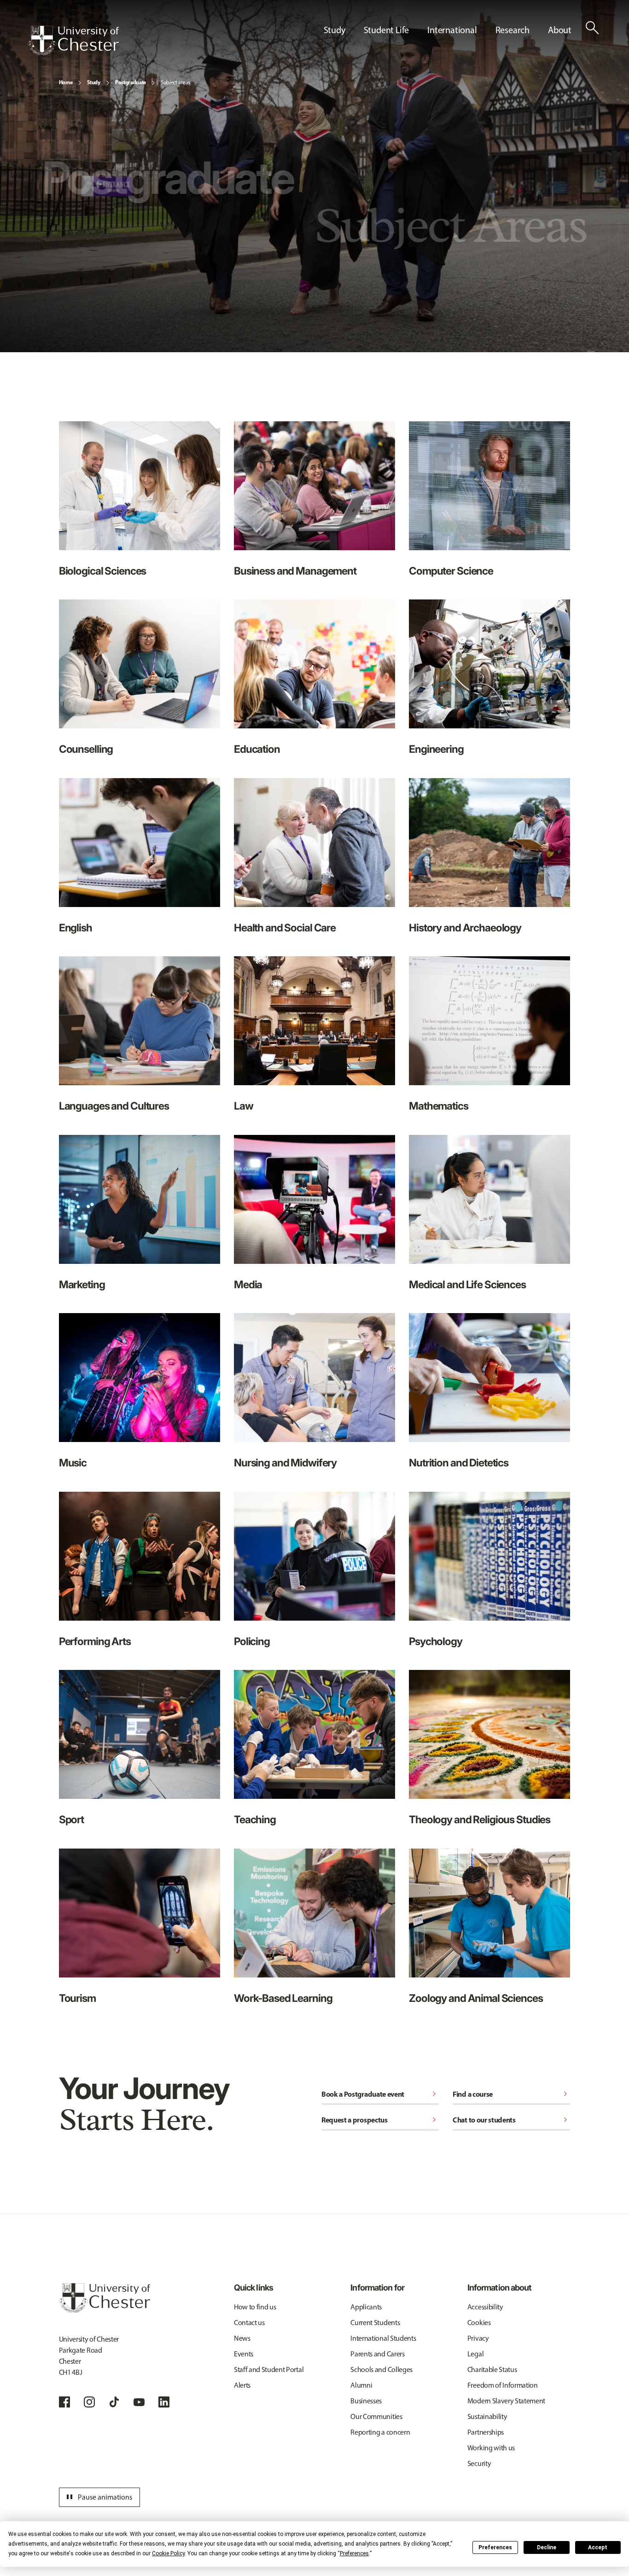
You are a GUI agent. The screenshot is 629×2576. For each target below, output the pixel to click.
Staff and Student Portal (269, 2370)
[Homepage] (73, 41)
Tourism (77, 1998)
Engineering (436, 749)
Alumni (361, 2385)
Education (257, 749)
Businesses (366, 2401)
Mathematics (439, 1106)
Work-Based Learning (283, 1998)
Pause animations (98, 2497)
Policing (252, 1641)
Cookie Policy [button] (168, 2553)
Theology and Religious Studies (480, 1819)
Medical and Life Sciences (467, 1284)
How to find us (255, 2307)
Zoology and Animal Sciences (476, 1998)
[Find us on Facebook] (64, 2402)
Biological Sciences (103, 571)
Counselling (86, 749)
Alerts (242, 2385)
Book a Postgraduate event (380, 2094)
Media (248, 1284)
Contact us (249, 2323)
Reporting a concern (380, 2432)
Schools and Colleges (381, 2370)
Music (73, 1462)
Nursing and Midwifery (285, 1462)
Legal (475, 2354)
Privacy (478, 2338)
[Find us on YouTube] (139, 2402)
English (76, 927)
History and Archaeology (465, 927)
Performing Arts (95, 1641)
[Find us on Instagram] (89, 2402)
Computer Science (451, 571)
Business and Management (295, 571)
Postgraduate (131, 82)
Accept (598, 2547)
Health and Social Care (285, 927)
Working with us (491, 2448)
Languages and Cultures (114, 1106)
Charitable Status (492, 2370)
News (242, 2338)
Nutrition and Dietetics (459, 1462)
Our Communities (376, 2416)
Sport (71, 1819)
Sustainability (487, 2416)
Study (93, 82)
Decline (547, 2547)
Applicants (366, 2307)
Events (244, 2354)
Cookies (479, 2323)
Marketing (82, 1284)
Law (244, 1106)
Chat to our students (511, 2120)
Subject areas (175, 82)
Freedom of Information (503, 2385)
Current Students (375, 2323)
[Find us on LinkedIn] (164, 2402)
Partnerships (486, 2432)
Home (66, 82)
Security (479, 2463)
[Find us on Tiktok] (114, 2402)
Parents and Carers (377, 2354)
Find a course (511, 2094)
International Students (383, 2338)
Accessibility (485, 2307)
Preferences (495, 2547)
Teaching (255, 1819)
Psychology (436, 1641)
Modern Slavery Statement (506, 2401)
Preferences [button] (354, 2553)
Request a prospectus (380, 2120)
